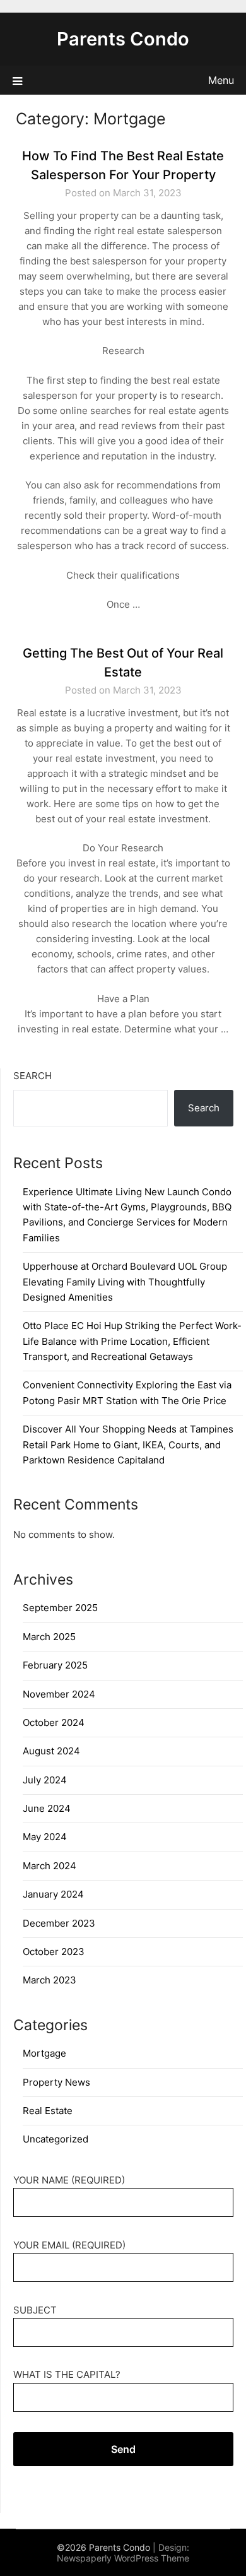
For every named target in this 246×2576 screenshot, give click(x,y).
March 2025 (49, 1637)
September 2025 (60, 1608)
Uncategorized (56, 2139)
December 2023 (59, 1923)
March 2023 (50, 1980)
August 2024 (51, 1751)
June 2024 (47, 1808)
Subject (35, 2310)
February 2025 (55, 1665)
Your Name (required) (69, 2180)
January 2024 (53, 1894)
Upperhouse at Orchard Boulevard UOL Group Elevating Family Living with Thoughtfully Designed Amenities (125, 1282)
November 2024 (59, 1694)
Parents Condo (123, 39)
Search (32, 1076)
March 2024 (50, 1866)
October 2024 (54, 1722)
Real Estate (48, 2111)
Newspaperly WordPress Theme (123, 2558)
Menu (221, 80)
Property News (56, 2082)
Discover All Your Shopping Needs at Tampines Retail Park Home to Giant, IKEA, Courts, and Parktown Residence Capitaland (128, 1445)
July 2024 (45, 1780)
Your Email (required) (69, 2245)
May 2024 (45, 1837)
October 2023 (54, 1952)
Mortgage (44, 2053)
